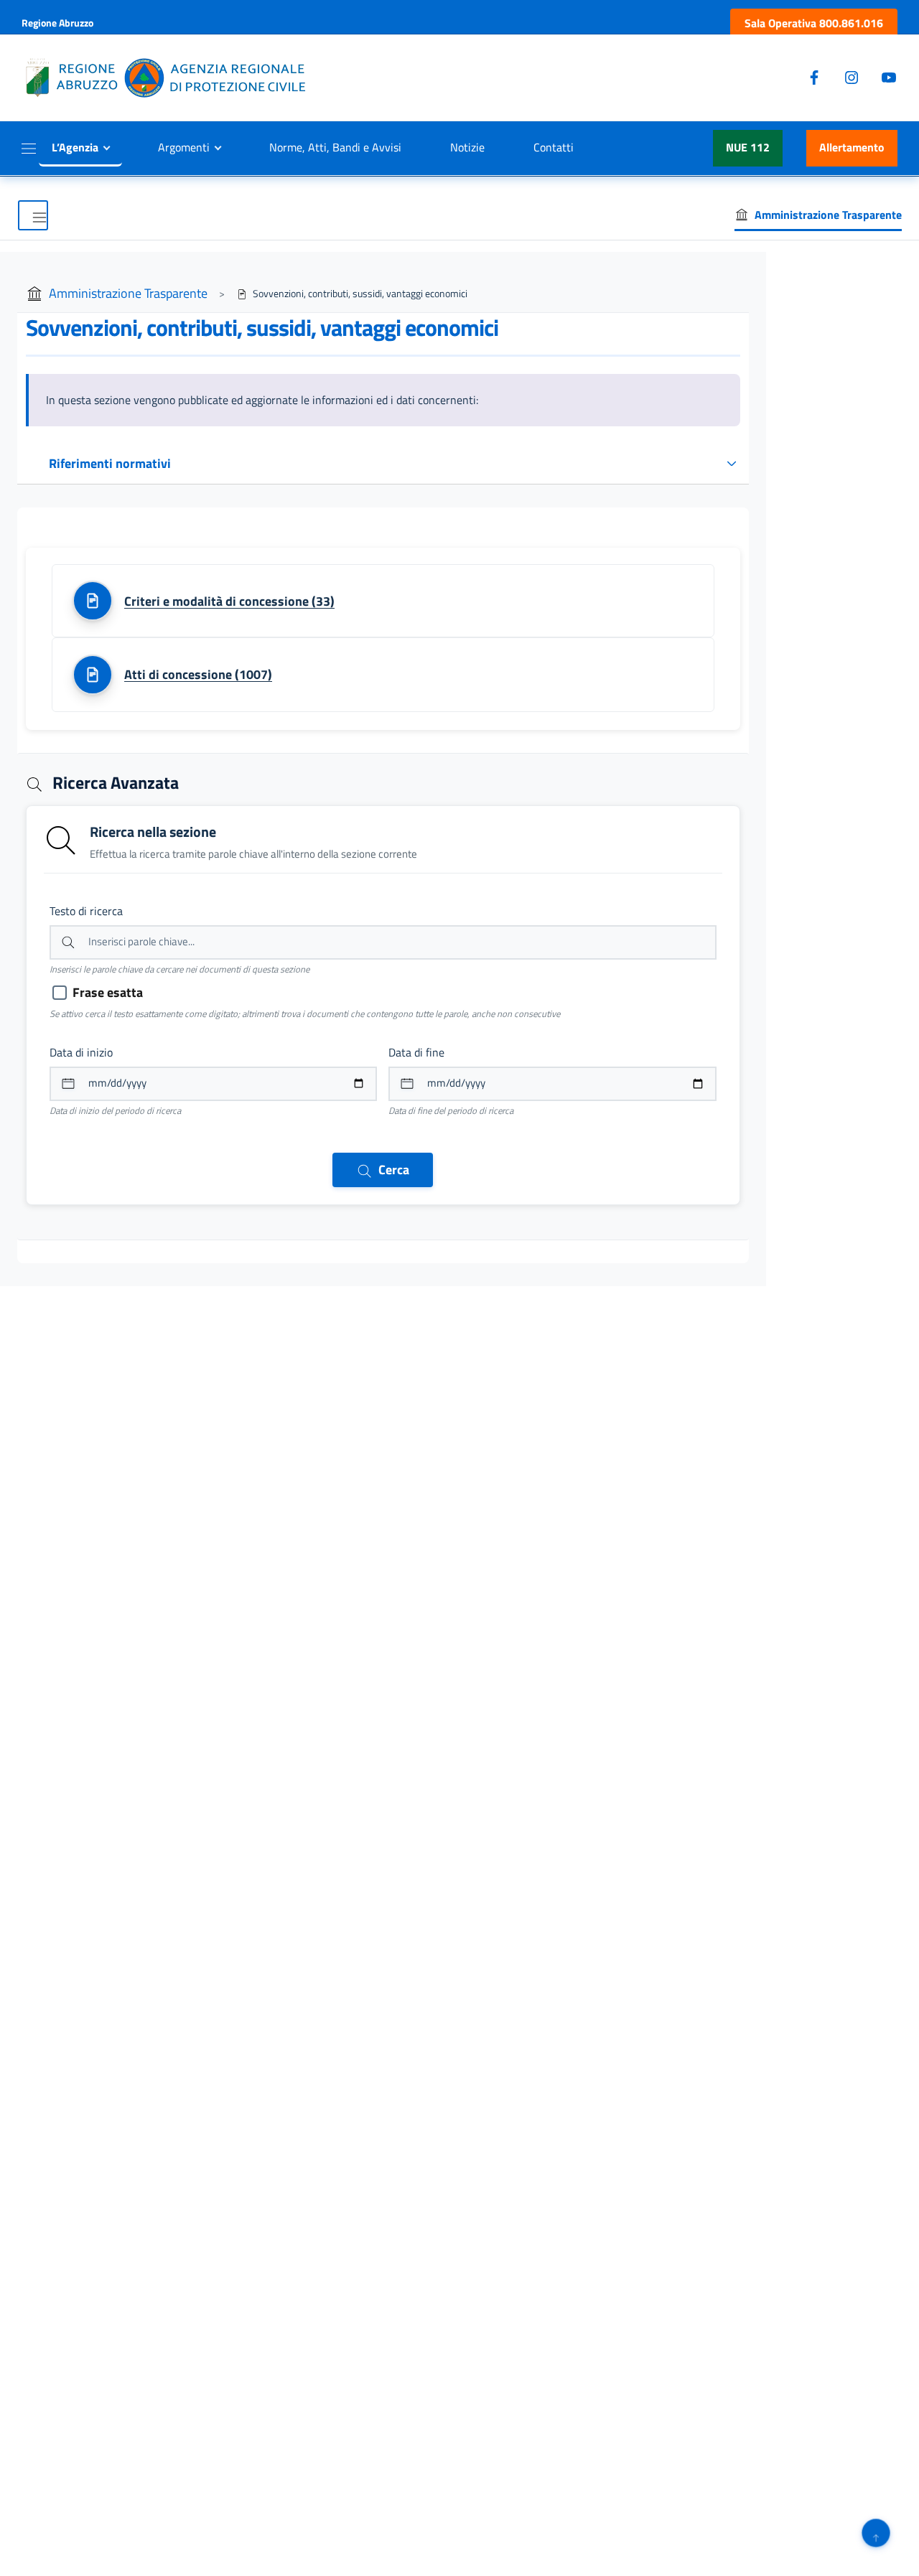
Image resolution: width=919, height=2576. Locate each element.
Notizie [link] (467, 147)
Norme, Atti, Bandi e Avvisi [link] (335, 147)
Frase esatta (108, 992)
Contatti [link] (554, 147)
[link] (814, 23)
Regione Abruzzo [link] (57, 23)
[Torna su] (876, 2533)
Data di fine (416, 1052)
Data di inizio (81, 1052)
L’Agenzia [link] (75, 147)
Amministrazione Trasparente (128, 293)
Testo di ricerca (86, 911)
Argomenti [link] (184, 147)
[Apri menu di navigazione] (33, 215)
